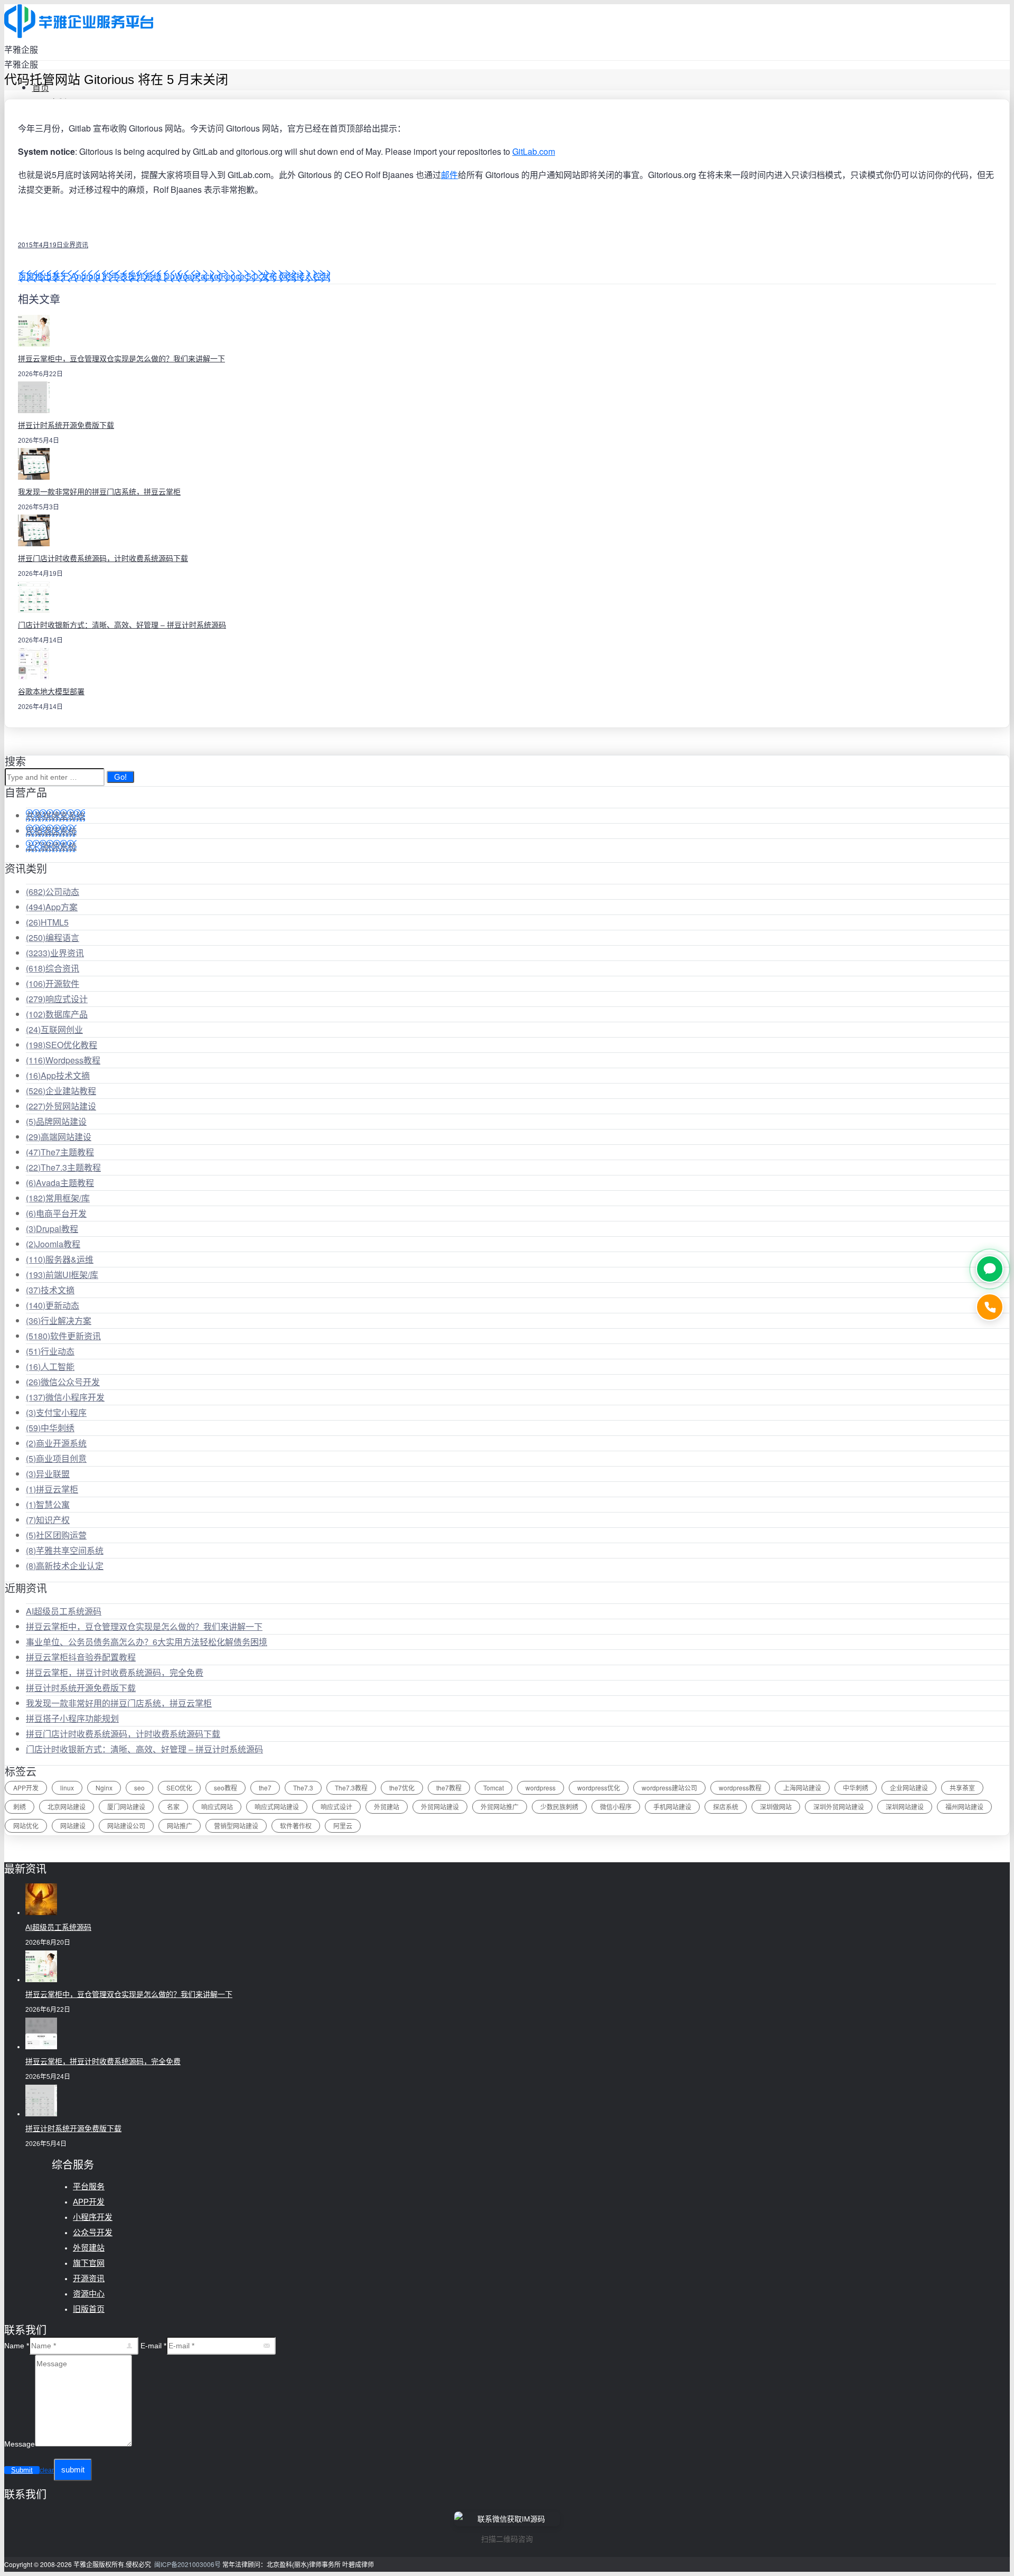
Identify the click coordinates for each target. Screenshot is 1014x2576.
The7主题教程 (60, 1152)
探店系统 (726, 1807)
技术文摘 (50, 1290)
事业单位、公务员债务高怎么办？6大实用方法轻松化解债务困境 (147, 1642)
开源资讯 (89, 2278)
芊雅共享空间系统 (65, 1550)
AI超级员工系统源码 (64, 1611)
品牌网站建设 (56, 1121)
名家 (173, 1807)
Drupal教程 (52, 1229)
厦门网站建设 (126, 1807)
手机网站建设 (672, 1807)
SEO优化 (179, 1788)
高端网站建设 (59, 1137)
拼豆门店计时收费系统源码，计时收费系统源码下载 (103, 558)
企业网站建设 (909, 1788)
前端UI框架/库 (62, 1275)
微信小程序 (616, 1807)
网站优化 (26, 1826)
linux (67, 1788)
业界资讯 (76, 244)
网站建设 (73, 1826)
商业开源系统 (56, 1443)
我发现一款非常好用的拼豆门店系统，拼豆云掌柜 (99, 492)
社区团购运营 (56, 1535)
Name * (17, 2346)
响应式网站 (217, 1807)
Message (20, 2444)
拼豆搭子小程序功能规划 (72, 1718)
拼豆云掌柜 (52, 1489)
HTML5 (47, 922)
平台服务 (89, 2186)
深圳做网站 (776, 1807)
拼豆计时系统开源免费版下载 (66, 425)
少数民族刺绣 (559, 1807)
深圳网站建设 (905, 1807)
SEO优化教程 (62, 1045)
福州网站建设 (964, 1807)
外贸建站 (387, 1807)
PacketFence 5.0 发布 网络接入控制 (262, 276)
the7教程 (449, 1788)
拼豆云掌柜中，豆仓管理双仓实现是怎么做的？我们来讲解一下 (121, 359)
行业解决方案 (59, 1320)
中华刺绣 (50, 1428)
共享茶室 (962, 1788)
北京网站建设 (67, 1807)
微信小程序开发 (65, 1397)
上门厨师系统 (51, 846)
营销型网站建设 (236, 1826)
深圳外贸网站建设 (839, 1807)
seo (139, 1788)
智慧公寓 (48, 1504)
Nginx (104, 1788)
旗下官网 (89, 2263)
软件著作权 (296, 1826)
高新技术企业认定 (65, 1566)
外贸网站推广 (500, 1807)
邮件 (449, 175)
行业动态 (50, 1351)
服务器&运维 (60, 1259)
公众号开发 (93, 2232)
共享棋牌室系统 (55, 815)
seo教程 (226, 1788)
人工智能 (50, 1366)
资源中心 (89, 2294)
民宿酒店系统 (51, 831)
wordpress (541, 1788)
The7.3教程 (351, 1788)
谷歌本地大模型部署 (51, 692)
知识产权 (48, 1520)
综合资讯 (53, 968)
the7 (265, 1788)
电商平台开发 (56, 1213)
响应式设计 (57, 999)
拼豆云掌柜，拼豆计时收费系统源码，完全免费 (115, 1672)
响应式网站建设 (277, 1807)
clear (47, 2470)
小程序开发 (93, 2217)
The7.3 (303, 1788)
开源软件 (53, 983)
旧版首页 (89, 2309)
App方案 (52, 907)
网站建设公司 (126, 1826)
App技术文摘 (58, 1075)
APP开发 (26, 1788)
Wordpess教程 (63, 1060)
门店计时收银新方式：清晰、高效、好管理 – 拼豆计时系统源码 (122, 625)
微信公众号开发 (63, 1382)
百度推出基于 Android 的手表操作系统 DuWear (106, 276)
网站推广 (180, 1826)
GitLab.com (534, 151)
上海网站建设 (802, 1788)
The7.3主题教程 (63, 1167)
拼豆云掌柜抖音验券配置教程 (81, 1657)
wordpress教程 (740, 1788)
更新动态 (53, 1305)
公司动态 (53, 892)
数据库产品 (57, 1014)
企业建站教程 (61, 1091)
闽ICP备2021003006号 (187, 2564)
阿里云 (343, 1826)
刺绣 (20, 1807)
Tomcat (494, 1788)
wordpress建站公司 (669, 1788)
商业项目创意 (56, 1458)
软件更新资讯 (63, 1336)
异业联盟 (48, 1474)
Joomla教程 (53, 1244)
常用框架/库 (58, 1198)
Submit (22, 2470)
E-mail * (153, 2346)
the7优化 (402, 1788)
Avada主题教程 (60, 1183)
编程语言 (53, 937)
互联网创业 (54, 1029)
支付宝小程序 (56, 1412)
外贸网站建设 (61, 1106)
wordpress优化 (599, 1788)
